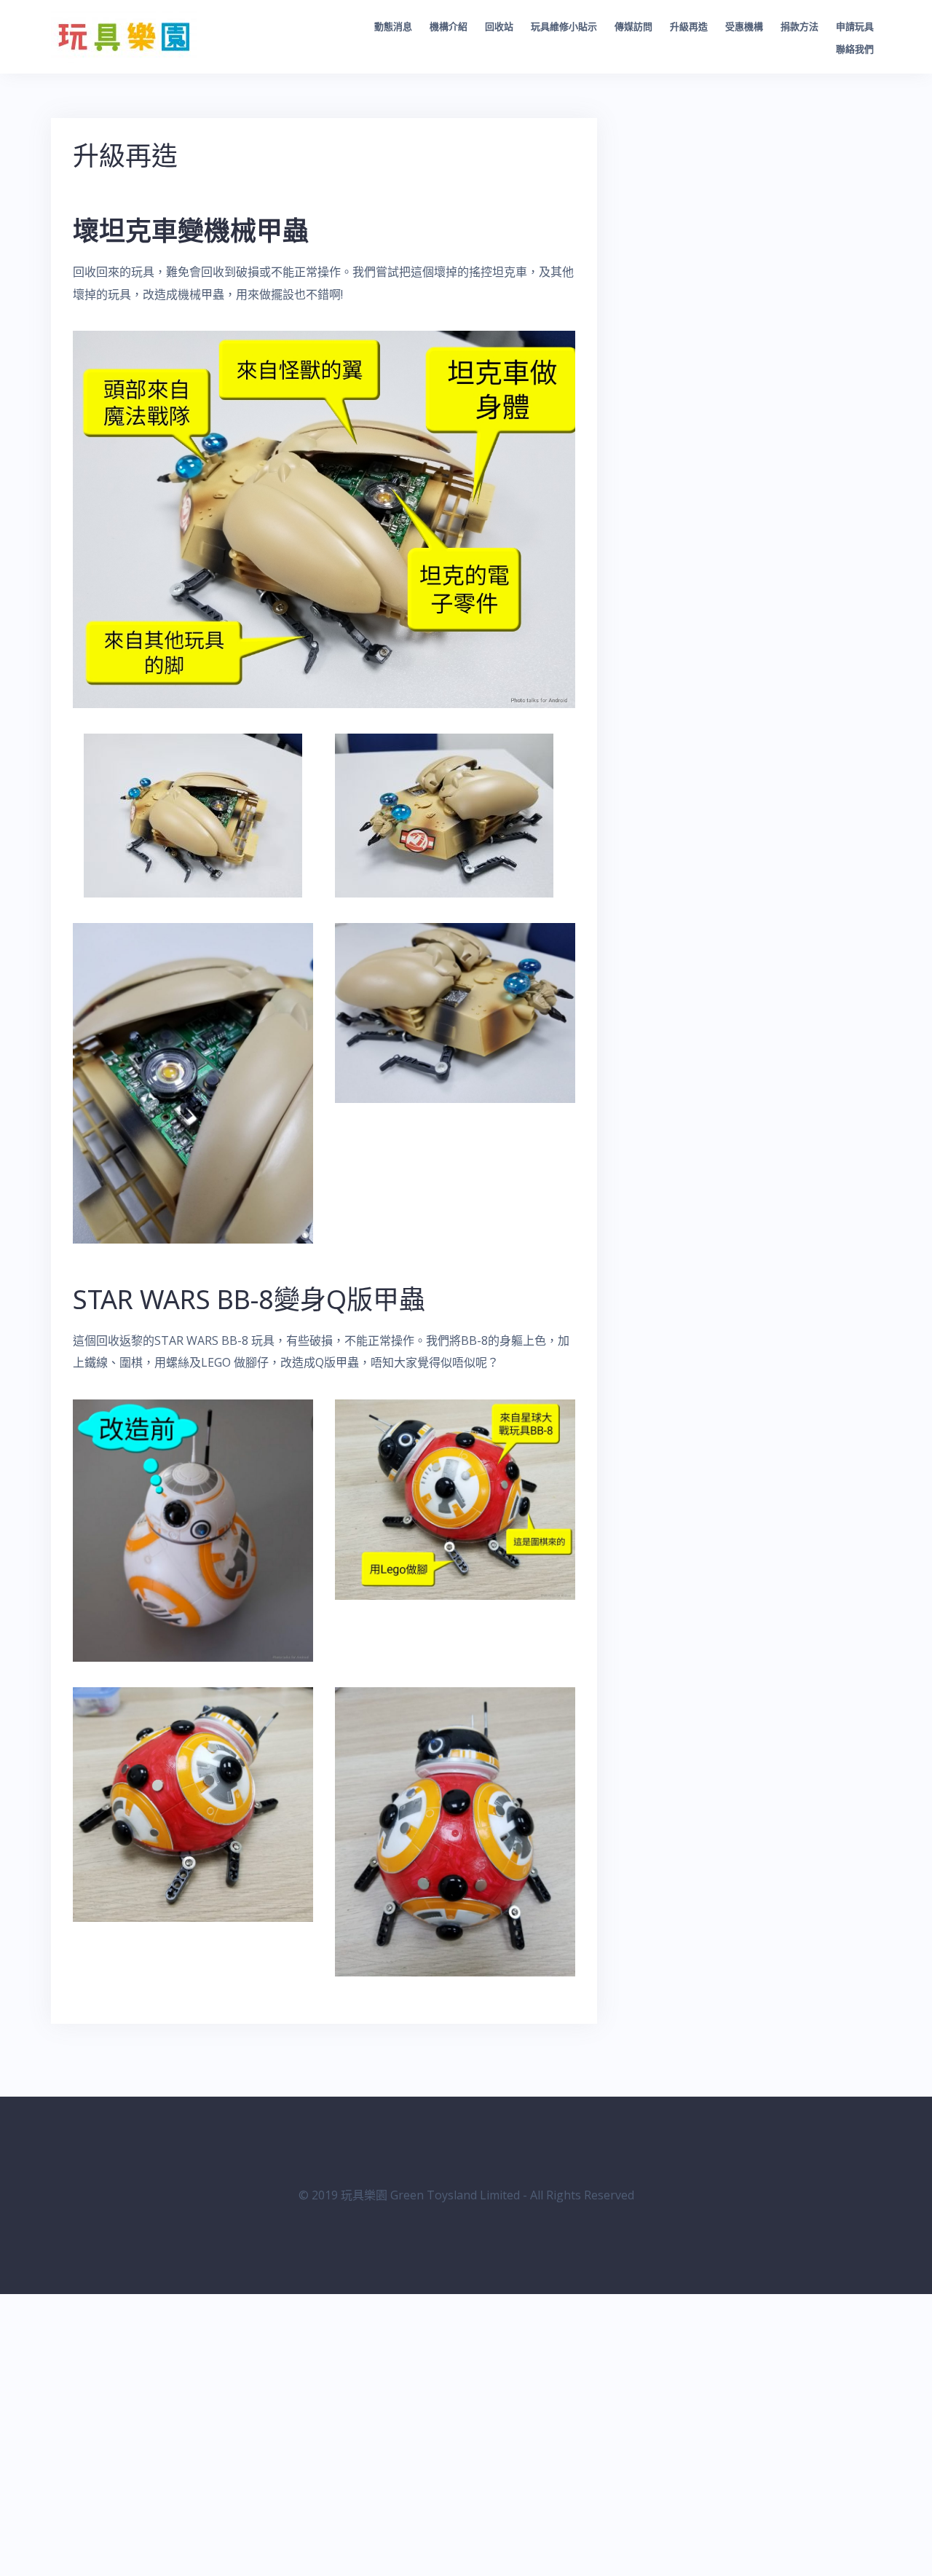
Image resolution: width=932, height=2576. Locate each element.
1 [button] (449, 331)
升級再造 (689, 26)
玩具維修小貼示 (564, 26)
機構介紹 (449, 26)
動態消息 (393, 26)
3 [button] (483, 331)
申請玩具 (855, 26)
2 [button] (466, 331)
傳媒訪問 (633, 26)
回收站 (499, 26)
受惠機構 (744, 26)
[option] (466, 215)
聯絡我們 (855, 49)
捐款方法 (799, 26)
